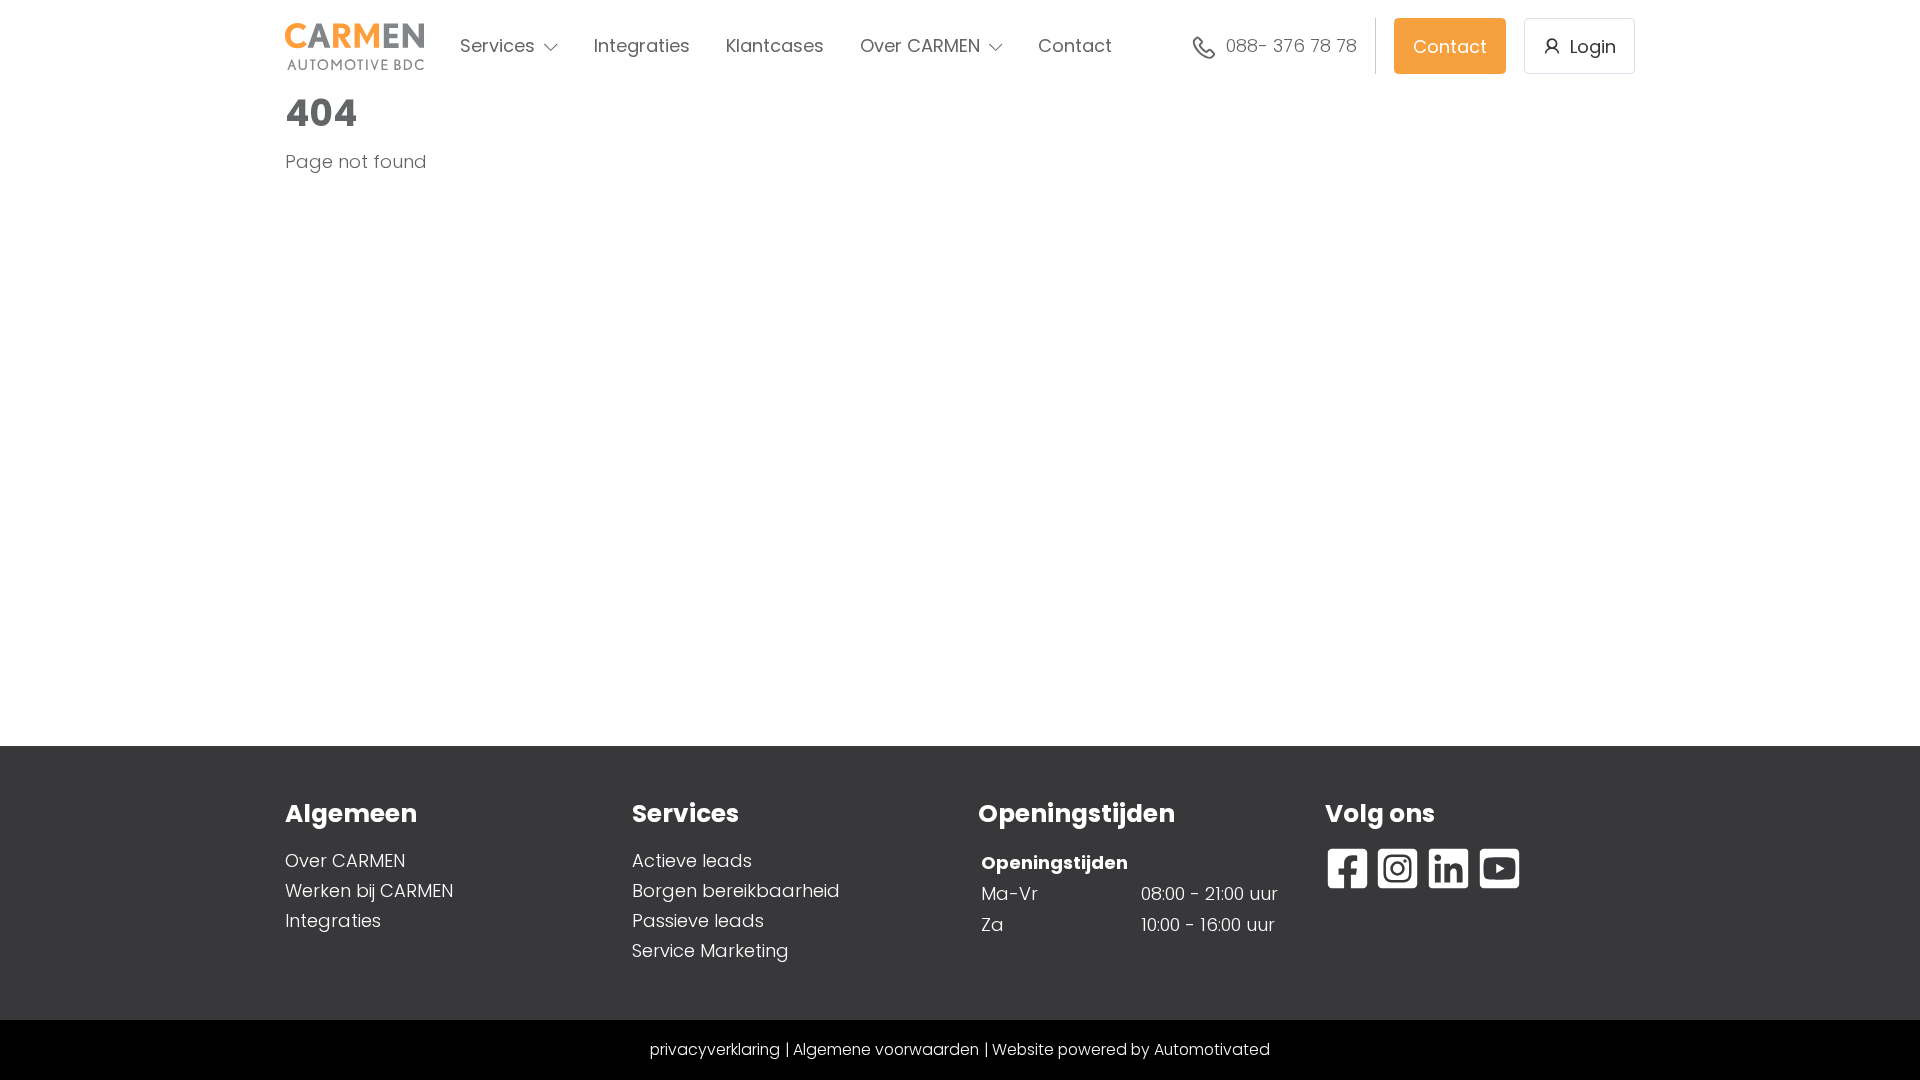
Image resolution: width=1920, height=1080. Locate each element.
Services (497, 45)
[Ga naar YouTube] (1499, 868)
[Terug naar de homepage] (354, 46)
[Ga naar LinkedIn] (1448, 868)
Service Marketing (710, 950)
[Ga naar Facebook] (1347, 868)
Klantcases (775, 45)
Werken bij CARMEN (369, 890)
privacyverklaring (715, 1049)
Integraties (642, 45)
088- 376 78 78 (1291, 45)
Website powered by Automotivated (1131, 1049)
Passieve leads (698, 920)
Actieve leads (692, 860)
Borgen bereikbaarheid (736, 890)
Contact (1075, 45)
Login (1593, 46)
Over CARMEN (920, 45)
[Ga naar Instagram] (1397, 868)
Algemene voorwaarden (886, 1049)
